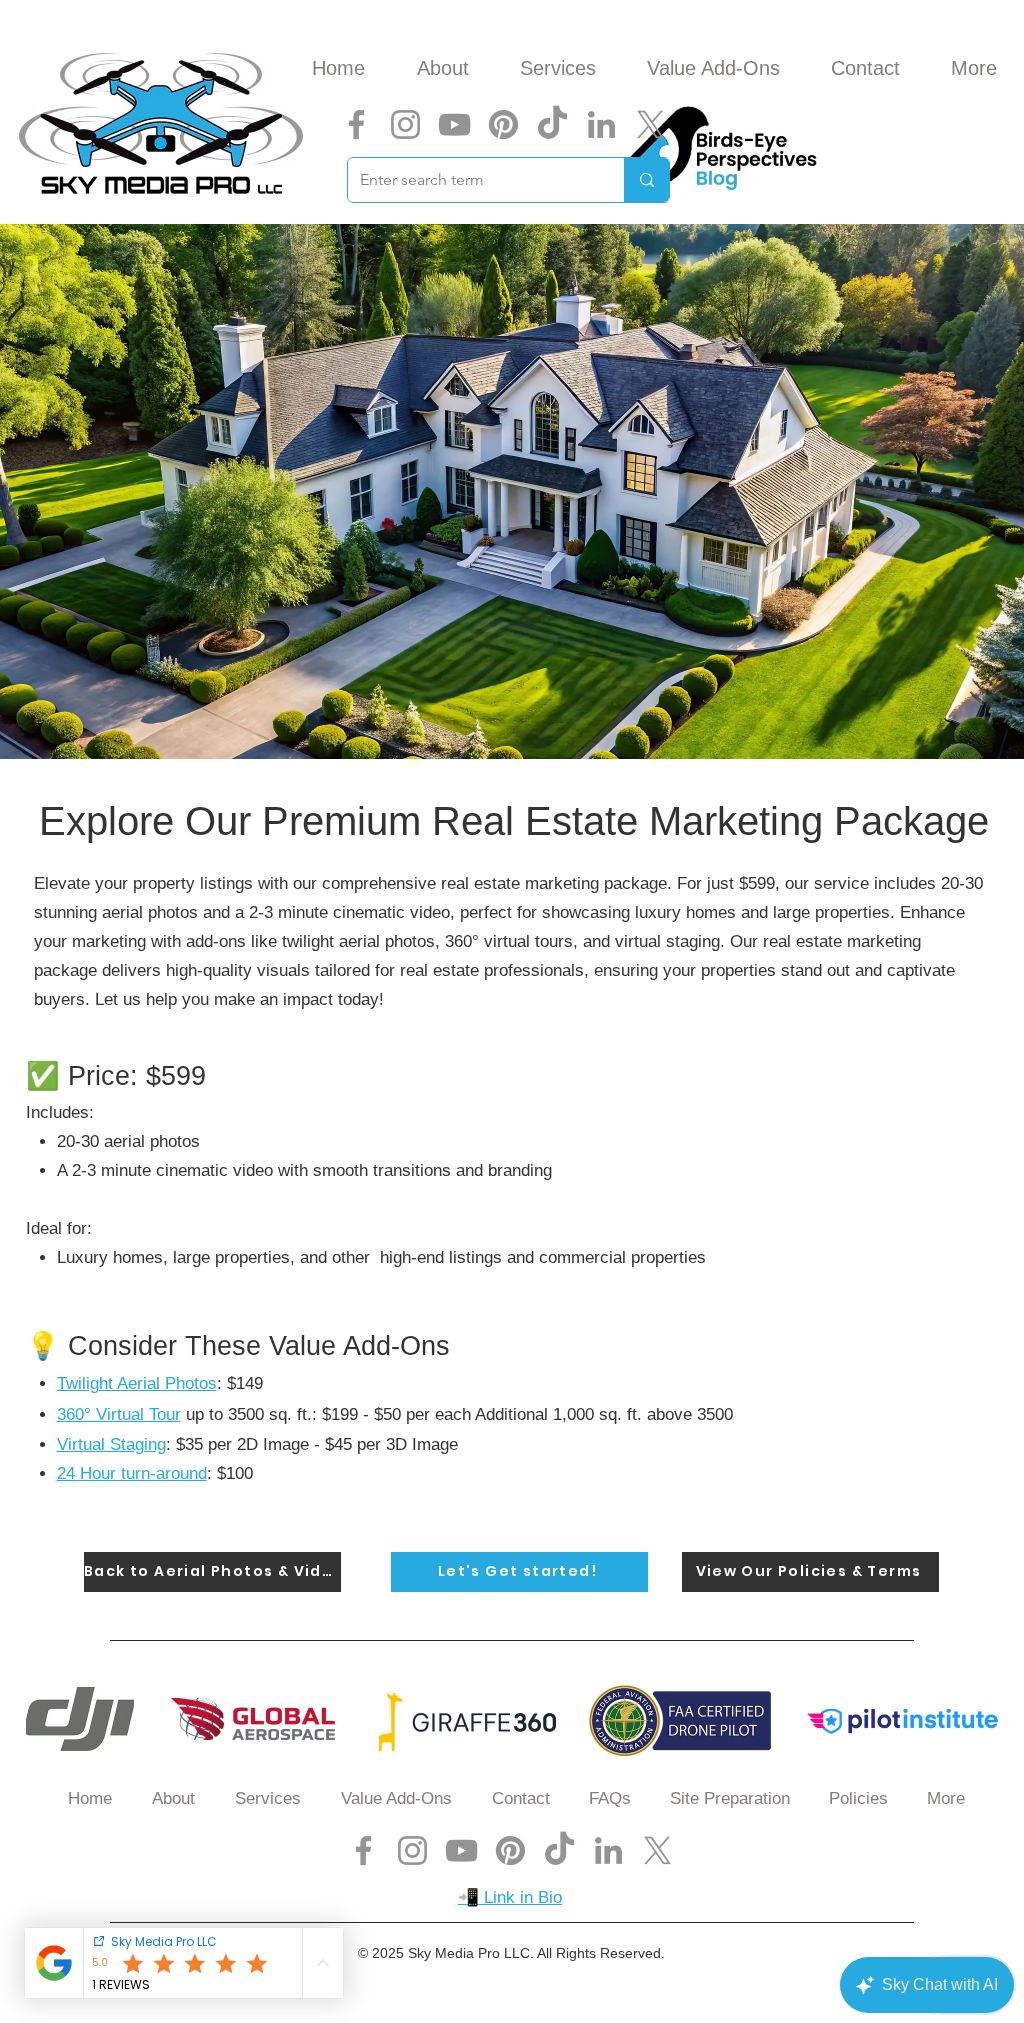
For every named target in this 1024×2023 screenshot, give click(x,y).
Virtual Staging (111, 1444)
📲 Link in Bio (510, 1897)
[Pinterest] (503, 124)
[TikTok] (552, 124)
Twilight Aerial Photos (137, 1383)
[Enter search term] (646, 180)
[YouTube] (454, 124)
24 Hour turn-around (132, 1473)
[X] (650, 124)
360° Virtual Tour (119, 1414)
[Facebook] (356, 124)
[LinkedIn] (601, 124)
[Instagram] (405, 124)
